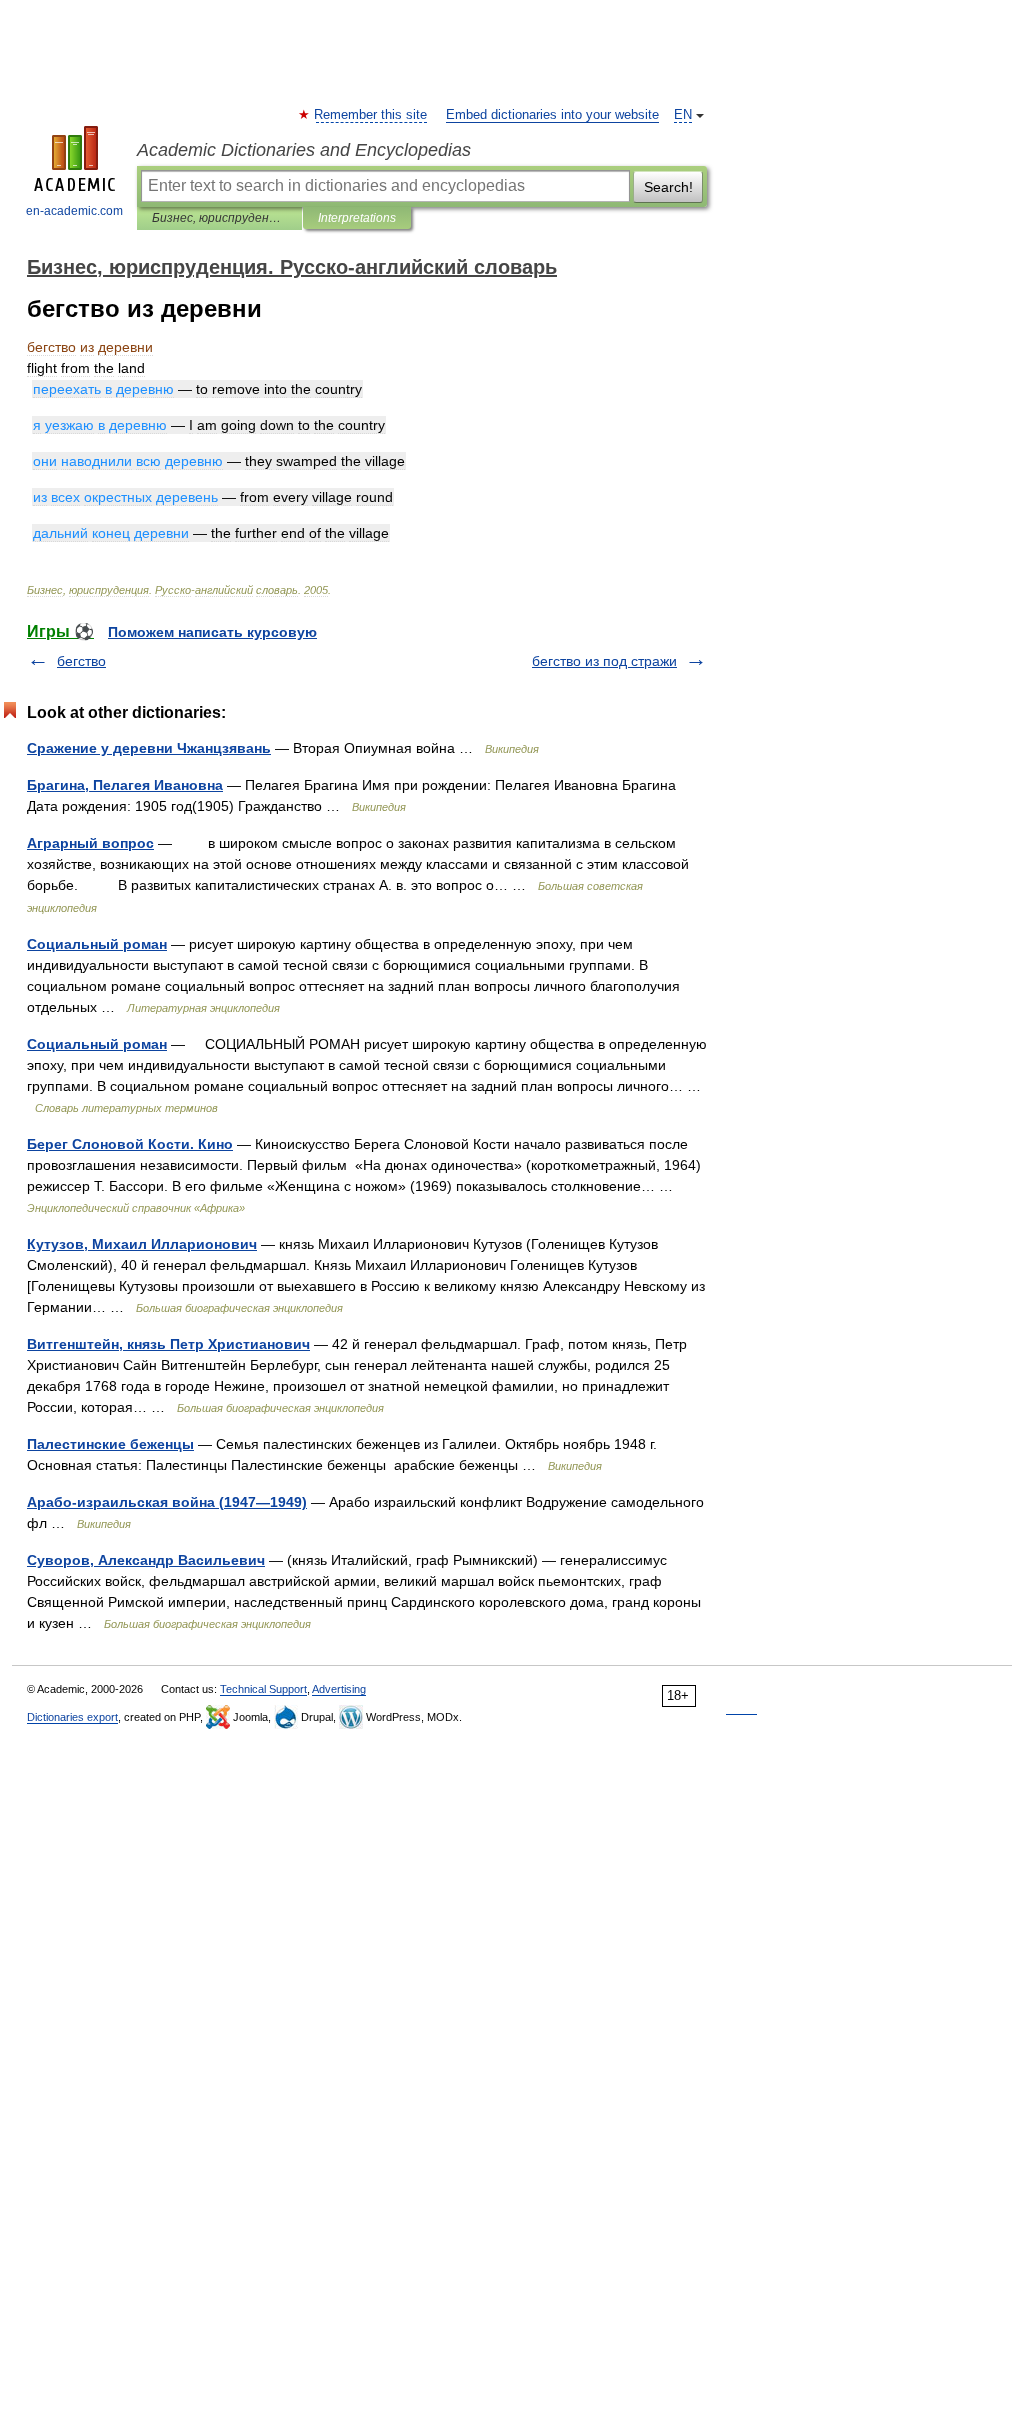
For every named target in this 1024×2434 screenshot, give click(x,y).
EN (683, 115)
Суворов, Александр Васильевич (146, 1560)
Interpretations (357, 218)
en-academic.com (74, 211)
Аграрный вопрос (90, 843)
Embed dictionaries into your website (552, 115)
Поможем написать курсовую (212, 632)
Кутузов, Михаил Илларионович (142, 1244)
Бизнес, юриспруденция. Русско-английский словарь (219, 218)
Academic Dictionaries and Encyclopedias (304, 150)
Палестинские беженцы (110, 1444)
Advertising (339, 1689)
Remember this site (371, 115)
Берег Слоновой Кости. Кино (130, 1144)
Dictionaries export (72, 1717)
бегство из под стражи (604, 661)
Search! (668, 187)
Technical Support (263, 1689)
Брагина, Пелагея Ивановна (125, 785)
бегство (81, 661)
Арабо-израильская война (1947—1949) (167, 1502)
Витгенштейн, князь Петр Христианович (168, 1344)
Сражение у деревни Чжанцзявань (149, 748)
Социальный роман (97, 944)
